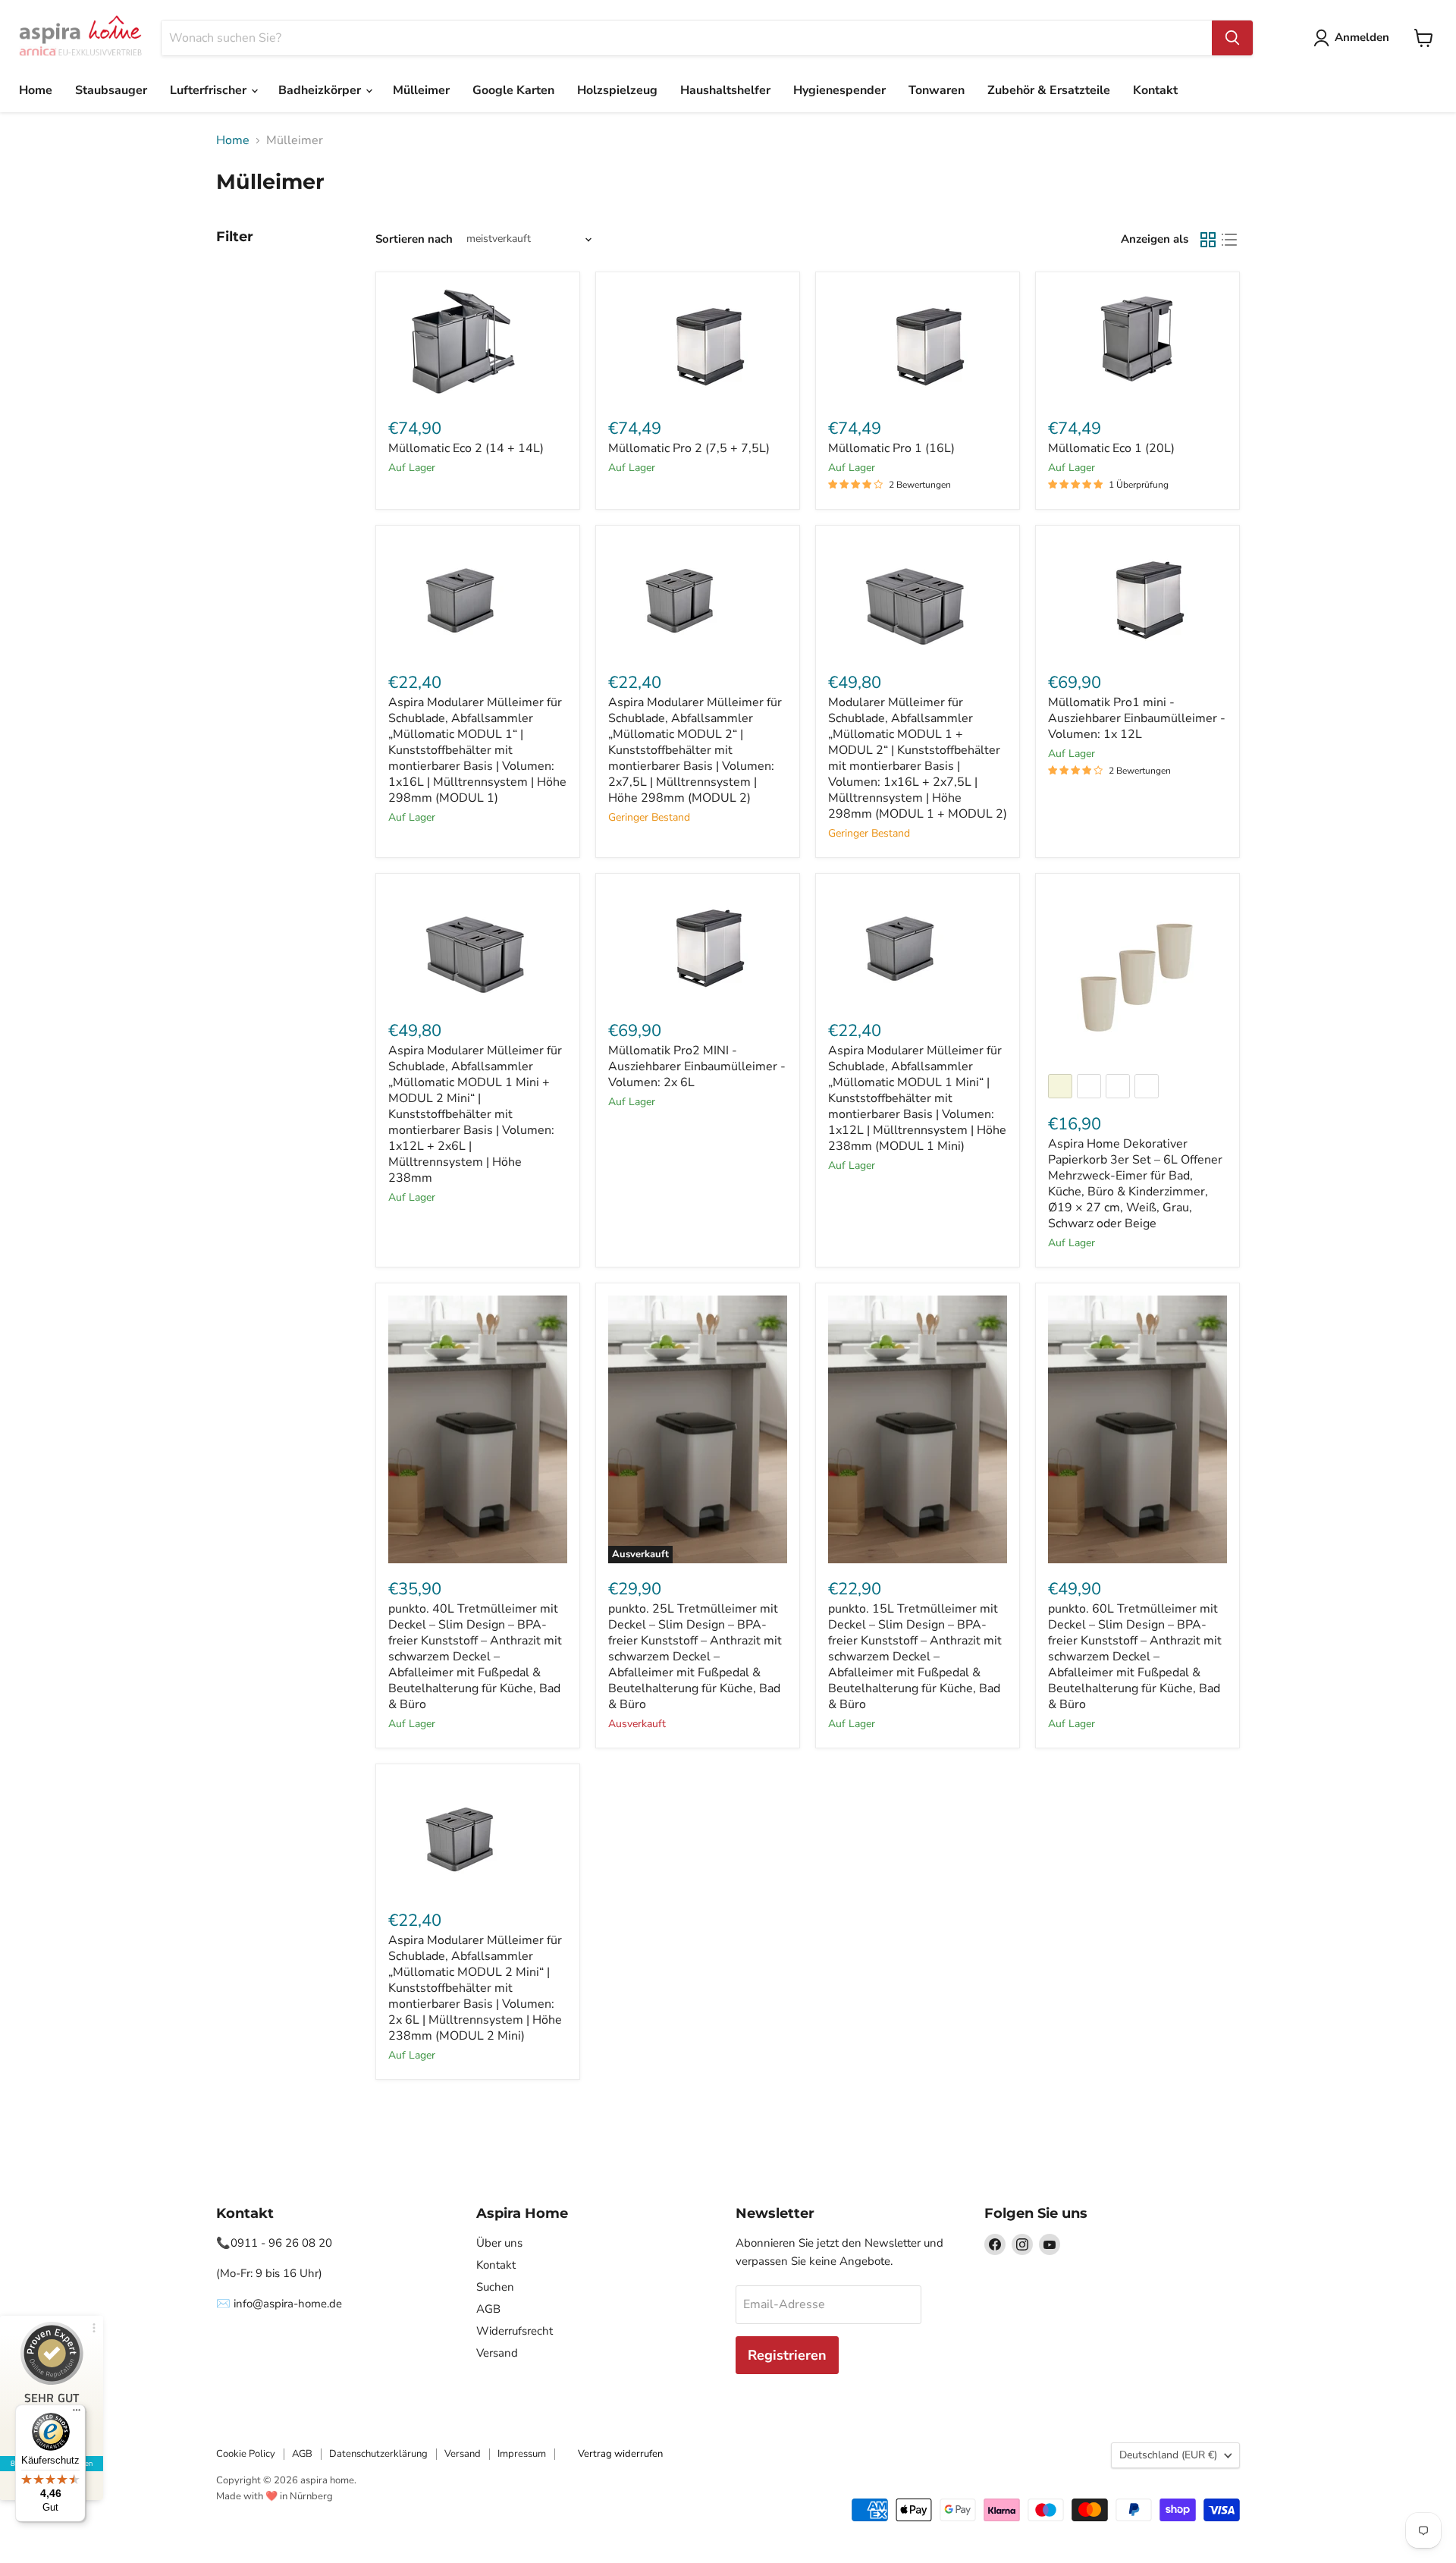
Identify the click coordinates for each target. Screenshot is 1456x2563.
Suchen (495, 2287)
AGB (488, 2309)
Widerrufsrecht (515, 2331)
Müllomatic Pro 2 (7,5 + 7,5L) (689, 448)
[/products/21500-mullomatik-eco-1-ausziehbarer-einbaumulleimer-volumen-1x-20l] (1137, 344)
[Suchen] (1232, 38)
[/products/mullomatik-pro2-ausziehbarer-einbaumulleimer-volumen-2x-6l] (698, 945)
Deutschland (1168, 2455)
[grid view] (1208, 240)
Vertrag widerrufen (620, 2454)
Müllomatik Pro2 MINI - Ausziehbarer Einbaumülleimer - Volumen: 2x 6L (697, 1066)
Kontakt (1155, 90)
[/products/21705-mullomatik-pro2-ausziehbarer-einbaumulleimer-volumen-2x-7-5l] (698, 344)
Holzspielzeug (617, 90)
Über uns (499, 2243)
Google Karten (513, 90)
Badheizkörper (321, 90)
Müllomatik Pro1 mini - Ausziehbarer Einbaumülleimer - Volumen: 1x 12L (1137, 718)
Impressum (522, 2454)
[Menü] (77, 2414)
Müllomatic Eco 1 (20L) (1111, 448)
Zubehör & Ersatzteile (1049, 90)
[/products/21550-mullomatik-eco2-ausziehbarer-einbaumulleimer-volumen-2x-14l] (478, 344)
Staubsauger (111, 90)
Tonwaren (937, 90)
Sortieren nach (414, 239)
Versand (497, 2353)
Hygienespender (839, 90)
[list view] (1229, 240)
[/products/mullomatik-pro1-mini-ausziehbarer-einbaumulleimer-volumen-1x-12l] (1137, 597)
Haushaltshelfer (725, 90)
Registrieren (787, 2355)
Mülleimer (421, 90)
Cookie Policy (246, 2454)
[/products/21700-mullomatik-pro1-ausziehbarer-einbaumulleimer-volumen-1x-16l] (918, 344)
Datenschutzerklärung (378, 2454)
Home (36, 90)
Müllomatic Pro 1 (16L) (891, 448)
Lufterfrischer (210, 90)
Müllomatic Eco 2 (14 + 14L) (466, 448)
